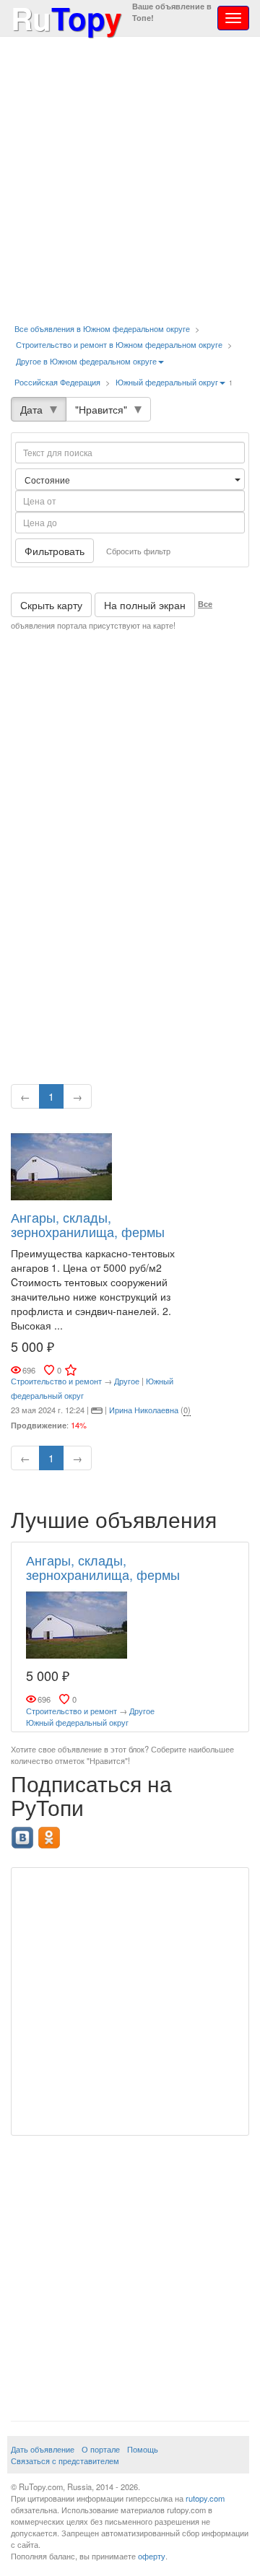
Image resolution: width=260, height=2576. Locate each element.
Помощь (143, 2449)
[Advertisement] (130, 180)
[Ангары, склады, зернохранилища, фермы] (61, 1165)
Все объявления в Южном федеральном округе (102, 328)
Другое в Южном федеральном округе (86, 361)
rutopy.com (205, 2498)
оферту (152, 2556)
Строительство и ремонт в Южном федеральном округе (119, 344)
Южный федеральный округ (167, 382)
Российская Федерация (57, 382)
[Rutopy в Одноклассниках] (51, 1833)
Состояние (48, 480)
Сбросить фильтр (138, 551)
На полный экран (145, 605)
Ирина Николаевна (144, 1410)
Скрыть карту (51, 605)
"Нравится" (101, 409)
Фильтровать (55, 551)
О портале (101, 2449)
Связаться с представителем (65, 2461)
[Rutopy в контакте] (24, 1833)
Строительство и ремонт (56, 1381)
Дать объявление (43, 2449)
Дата (31, 409)
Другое (127, 1381)
